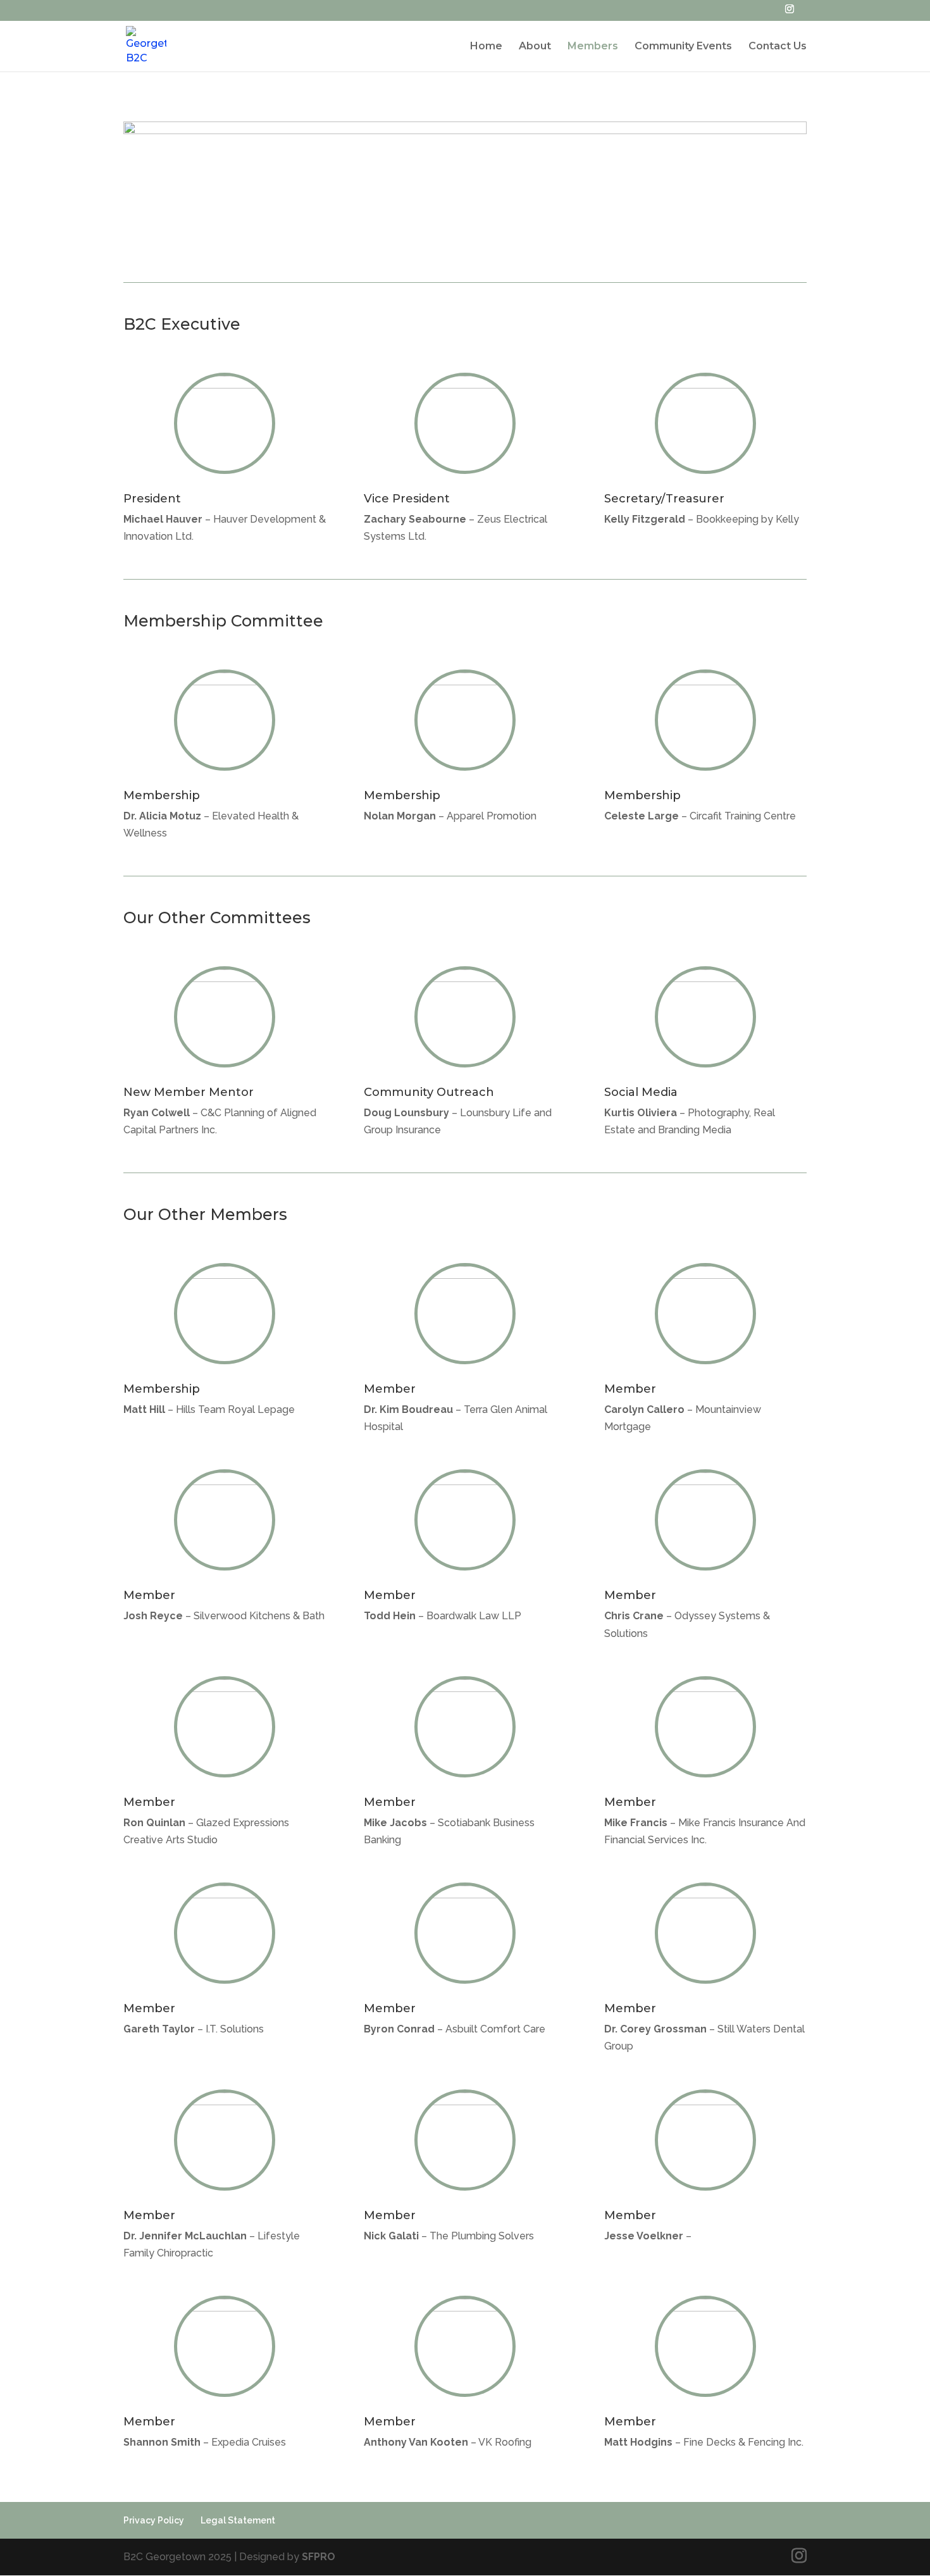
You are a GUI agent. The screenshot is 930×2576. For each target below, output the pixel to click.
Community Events (683, 47)
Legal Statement (238, 2520)
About (535, 47)
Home (486, 47)
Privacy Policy (154, 2520)
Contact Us (778, 47)
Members (593, 47)
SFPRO (319, 2557)
